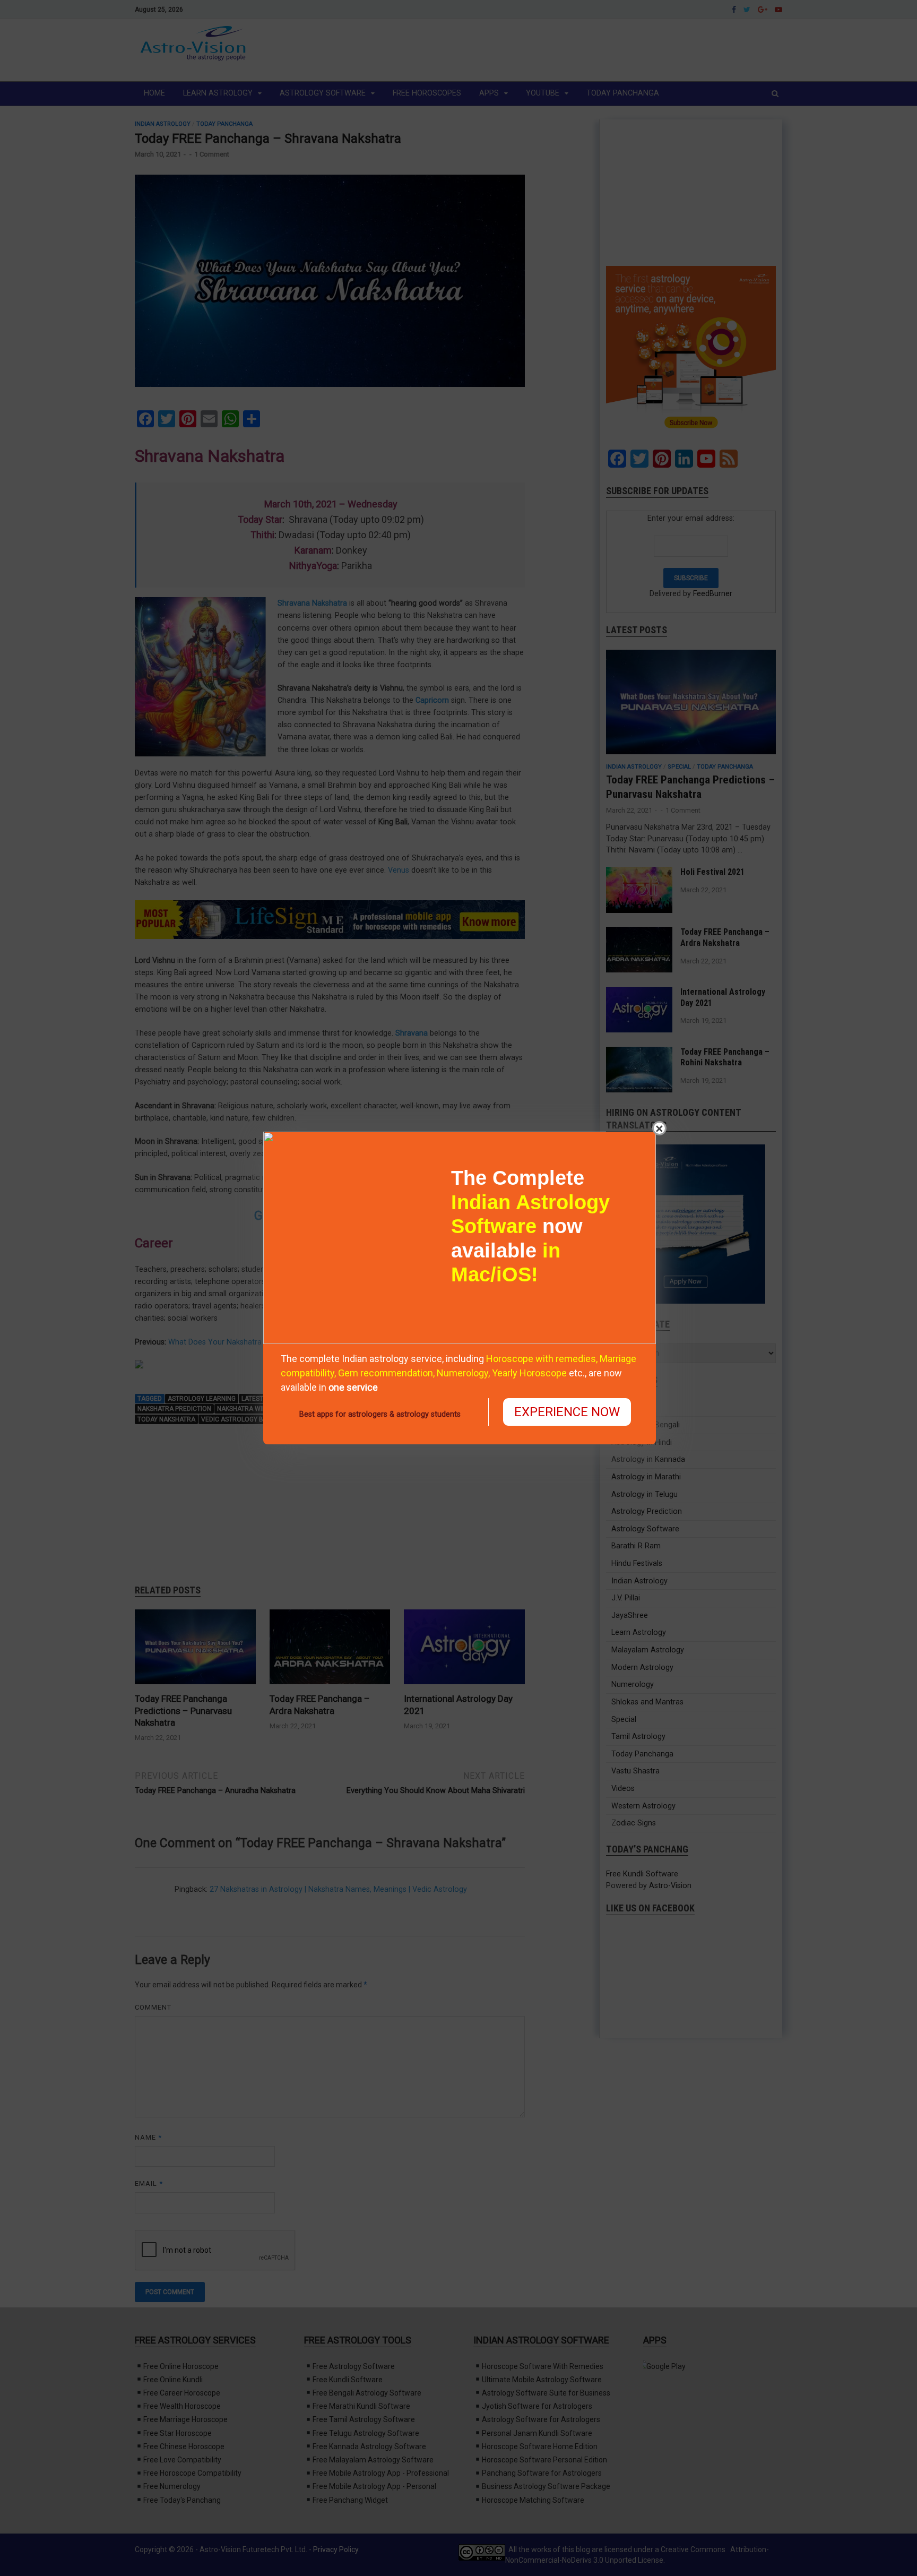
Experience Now (567, 1412)
